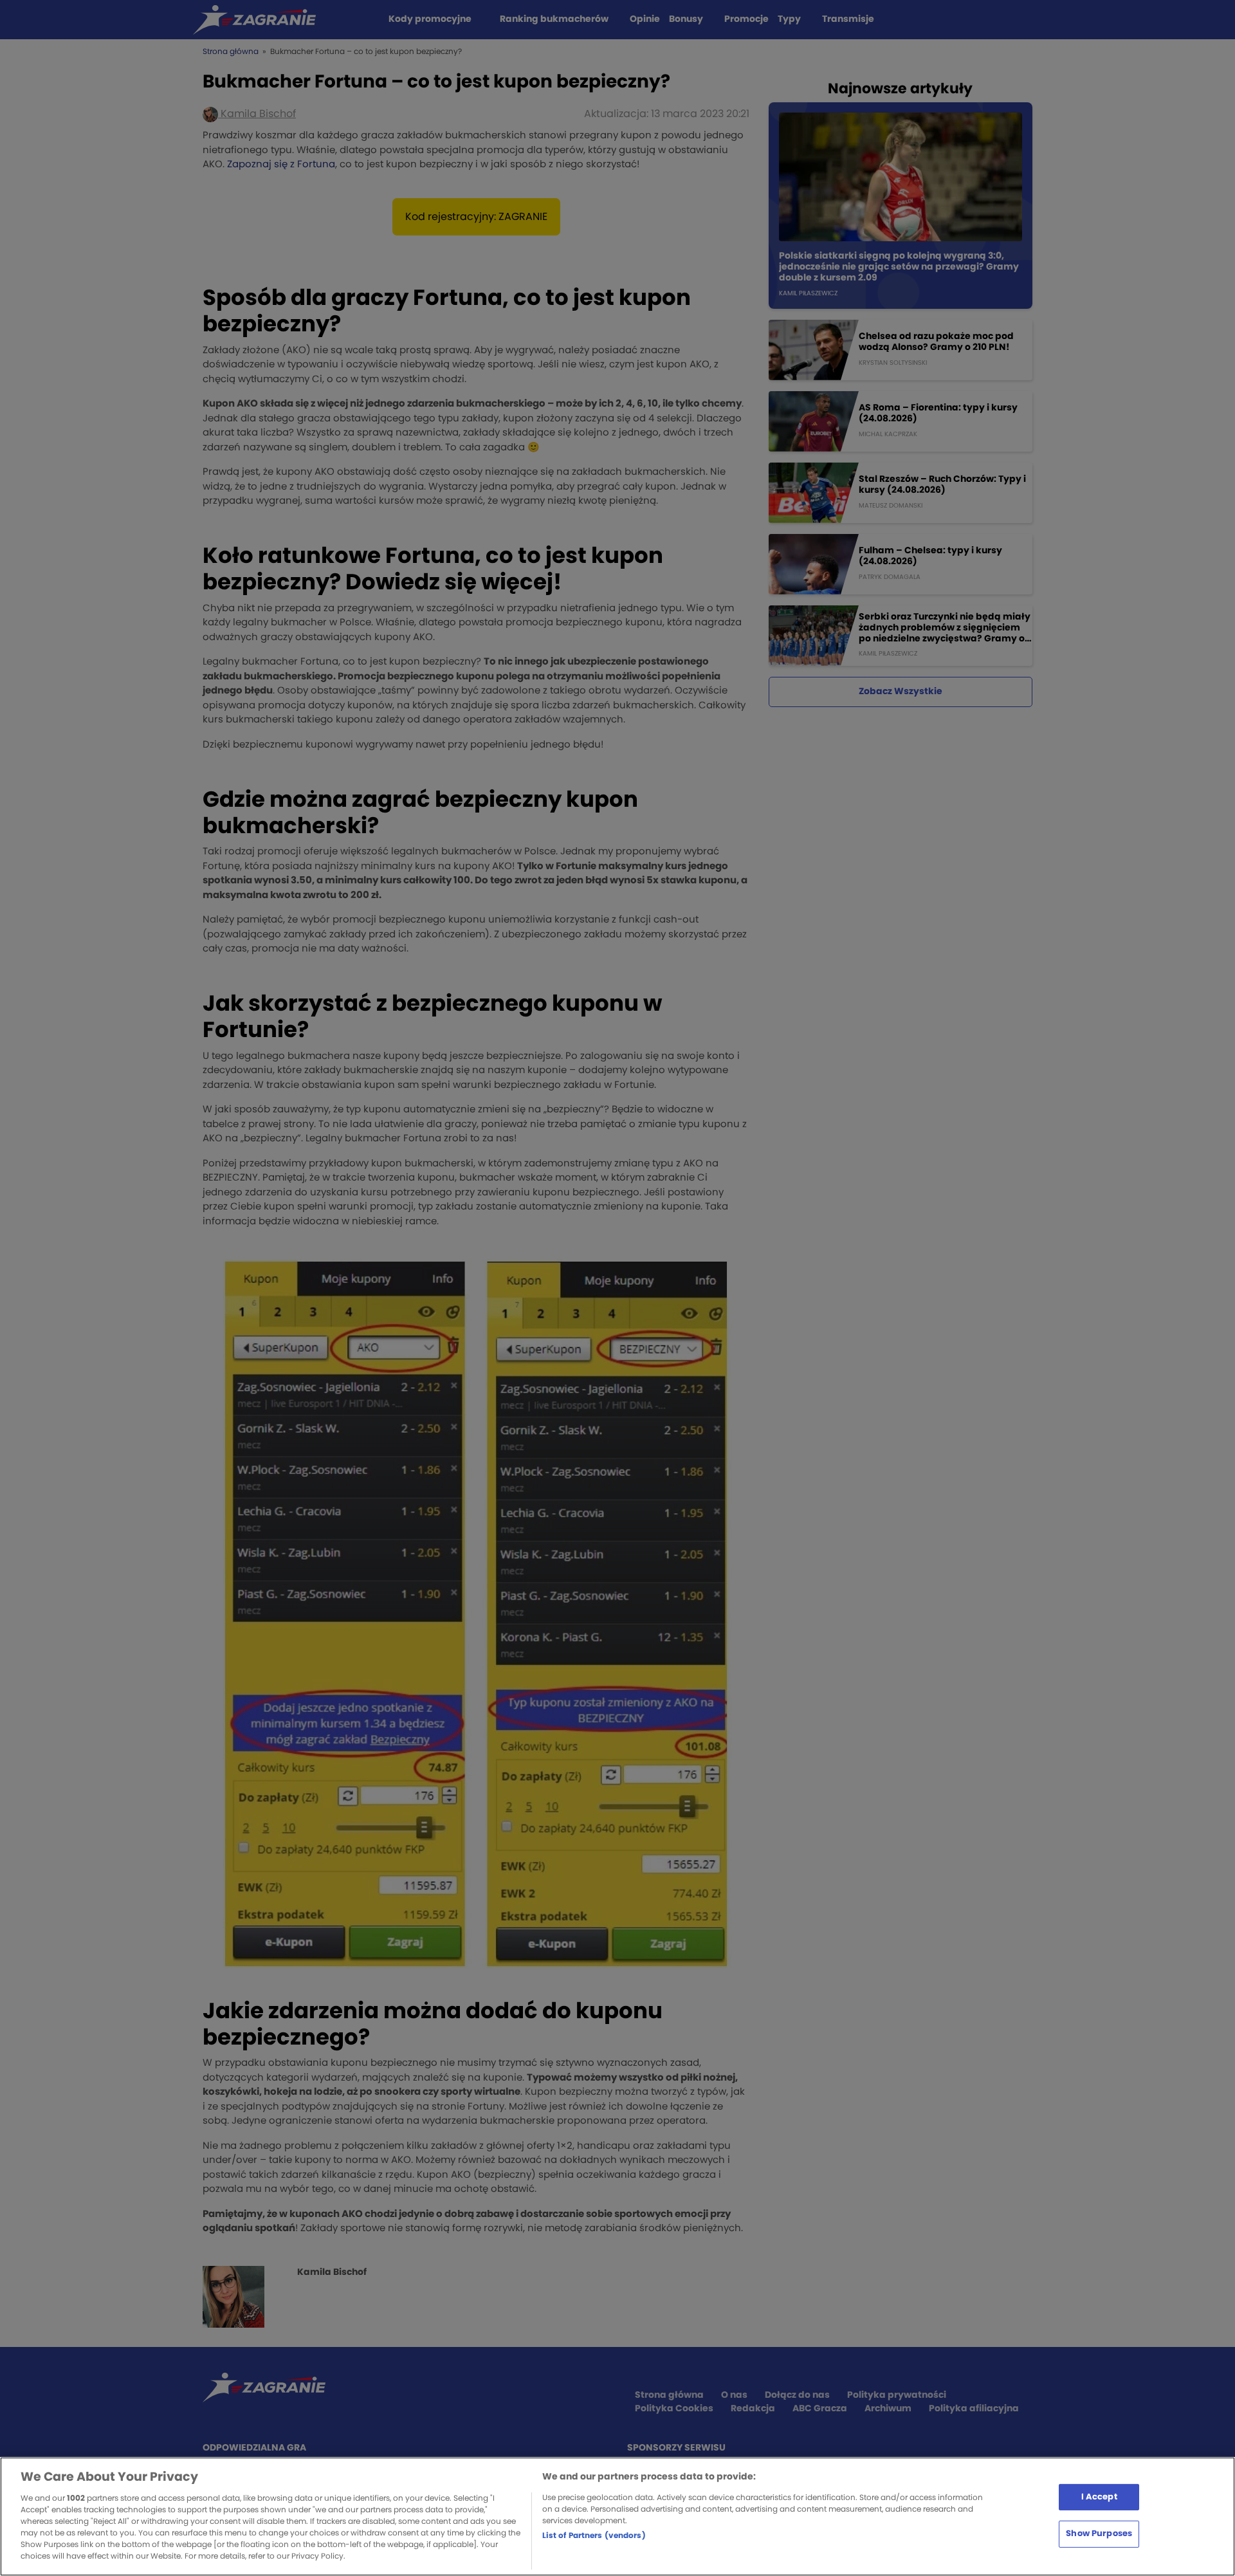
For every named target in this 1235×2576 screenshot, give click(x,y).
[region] (617, 2516)
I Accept (1099, 2497)
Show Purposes (1099, 2534)
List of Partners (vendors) (594, 2535)
